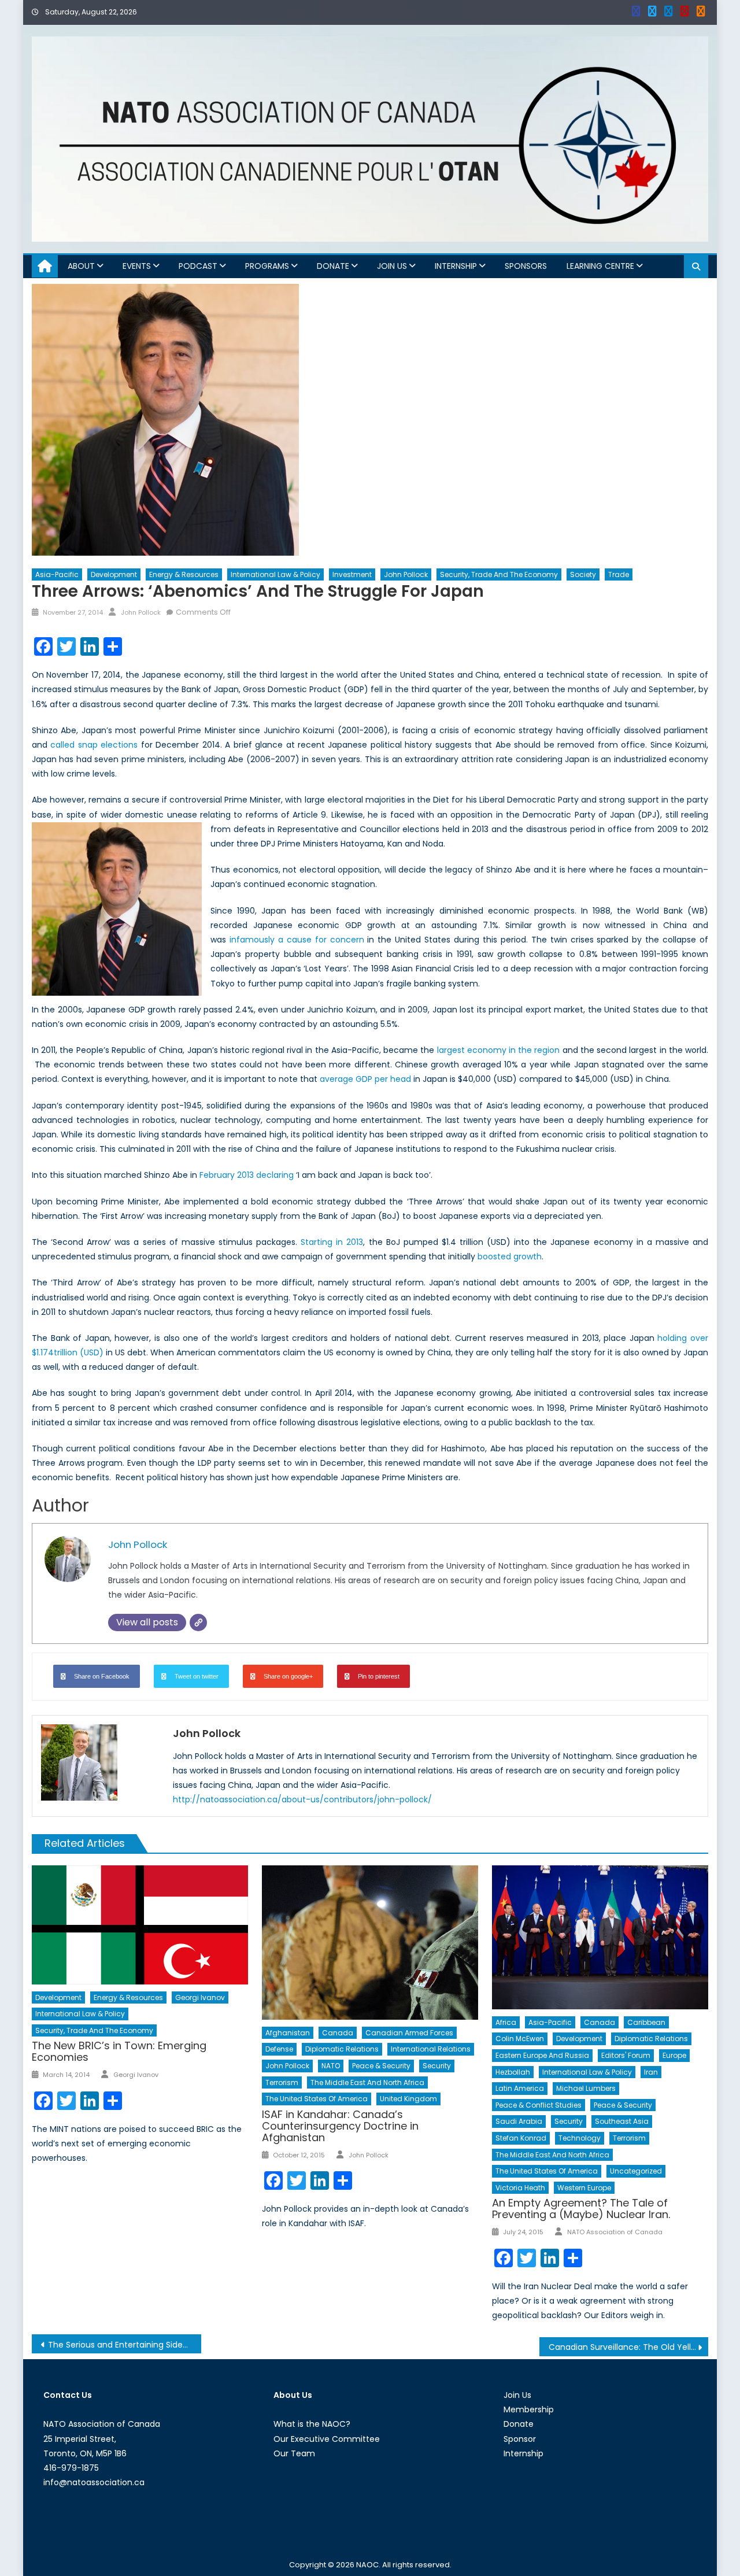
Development (114, 574)
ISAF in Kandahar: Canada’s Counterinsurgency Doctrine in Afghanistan (340, 2126)
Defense (279, 2049)
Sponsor (520, 2439)
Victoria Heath (520, 2188)
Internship (456, 266)
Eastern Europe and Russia (542, 2055)
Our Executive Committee (327, 2439)
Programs (267, 266)
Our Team (294, 2453)
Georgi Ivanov (200, 1997)
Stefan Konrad (521, 2138)
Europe (674, 2055)
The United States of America (317, 2099)
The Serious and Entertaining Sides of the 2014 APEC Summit (125, 2345)
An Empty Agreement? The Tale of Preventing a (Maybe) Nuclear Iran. (581, 2209)
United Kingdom (408, 2099)
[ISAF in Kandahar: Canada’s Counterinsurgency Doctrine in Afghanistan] (370, 1943)
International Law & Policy (275, 574)
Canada (338, 2033)
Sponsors (526, 266)
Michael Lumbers (586, 2088)
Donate (333, 266)
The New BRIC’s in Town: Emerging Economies (119, 2051)
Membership (529, 2409)
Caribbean (646, 2022)
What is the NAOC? (312, 2424)
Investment (352, 574)
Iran (651, 2072)
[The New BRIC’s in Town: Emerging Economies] (140, 1925)
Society (583, 574)
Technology (580, 2138)
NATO (331, 2066)
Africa (506, 2022)
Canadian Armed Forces (409, 2033)
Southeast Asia (622, 2121)
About (81, 266)
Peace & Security (381, 2066)
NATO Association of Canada (615, 2232)
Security (437, 2066)
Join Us (392, 266)
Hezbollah (513, 2072)
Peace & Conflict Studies (539, 2105)
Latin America (520, 2088)
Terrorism (282, 2082)
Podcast (198, 266)
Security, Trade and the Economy (499, 574)
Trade (619, 574)
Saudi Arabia (519, 2121)
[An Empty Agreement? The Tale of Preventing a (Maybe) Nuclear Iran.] (600, 1937)
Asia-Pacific (57, 574)
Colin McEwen (520, 2039)
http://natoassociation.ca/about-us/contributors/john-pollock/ (302, 1799)
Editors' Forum (626, 2055)
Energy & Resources (184, 574)
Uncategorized (636, 2171)
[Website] (198, 1623)
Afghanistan (288, 2033)
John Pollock (406, 574)
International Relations (431, 2049)
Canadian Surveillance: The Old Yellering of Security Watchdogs (629, 2347)
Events (137, 266)
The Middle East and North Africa (367, 2082)
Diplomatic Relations (342, 2049)
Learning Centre (600, 266)
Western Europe (584, 2188)
